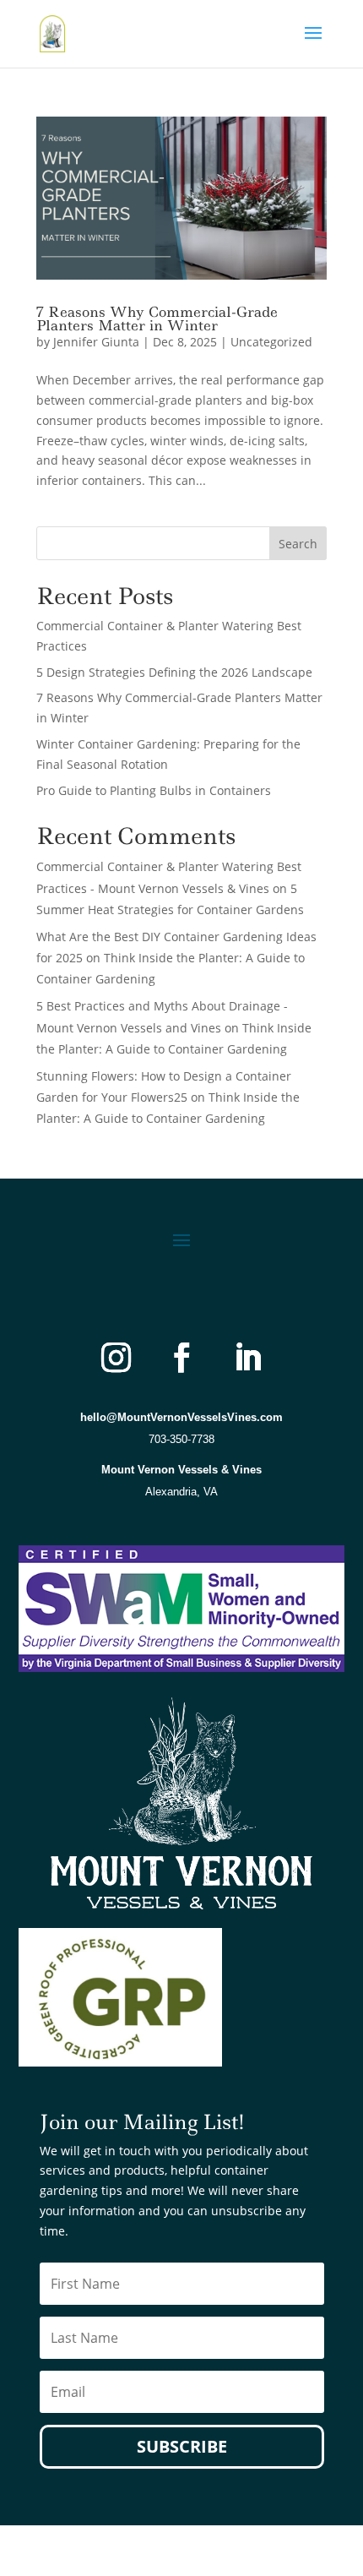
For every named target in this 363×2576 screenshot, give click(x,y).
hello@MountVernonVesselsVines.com (181, 1417)
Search (298, 544)
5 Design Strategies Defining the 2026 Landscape (174, 672)
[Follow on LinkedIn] (247, 1358)
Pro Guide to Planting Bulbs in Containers (154, 790)
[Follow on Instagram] (116, 1358)
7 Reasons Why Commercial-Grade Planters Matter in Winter (157, 319)
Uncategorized (271, 342)
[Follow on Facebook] (181, 1358)
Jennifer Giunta (96, 342)
